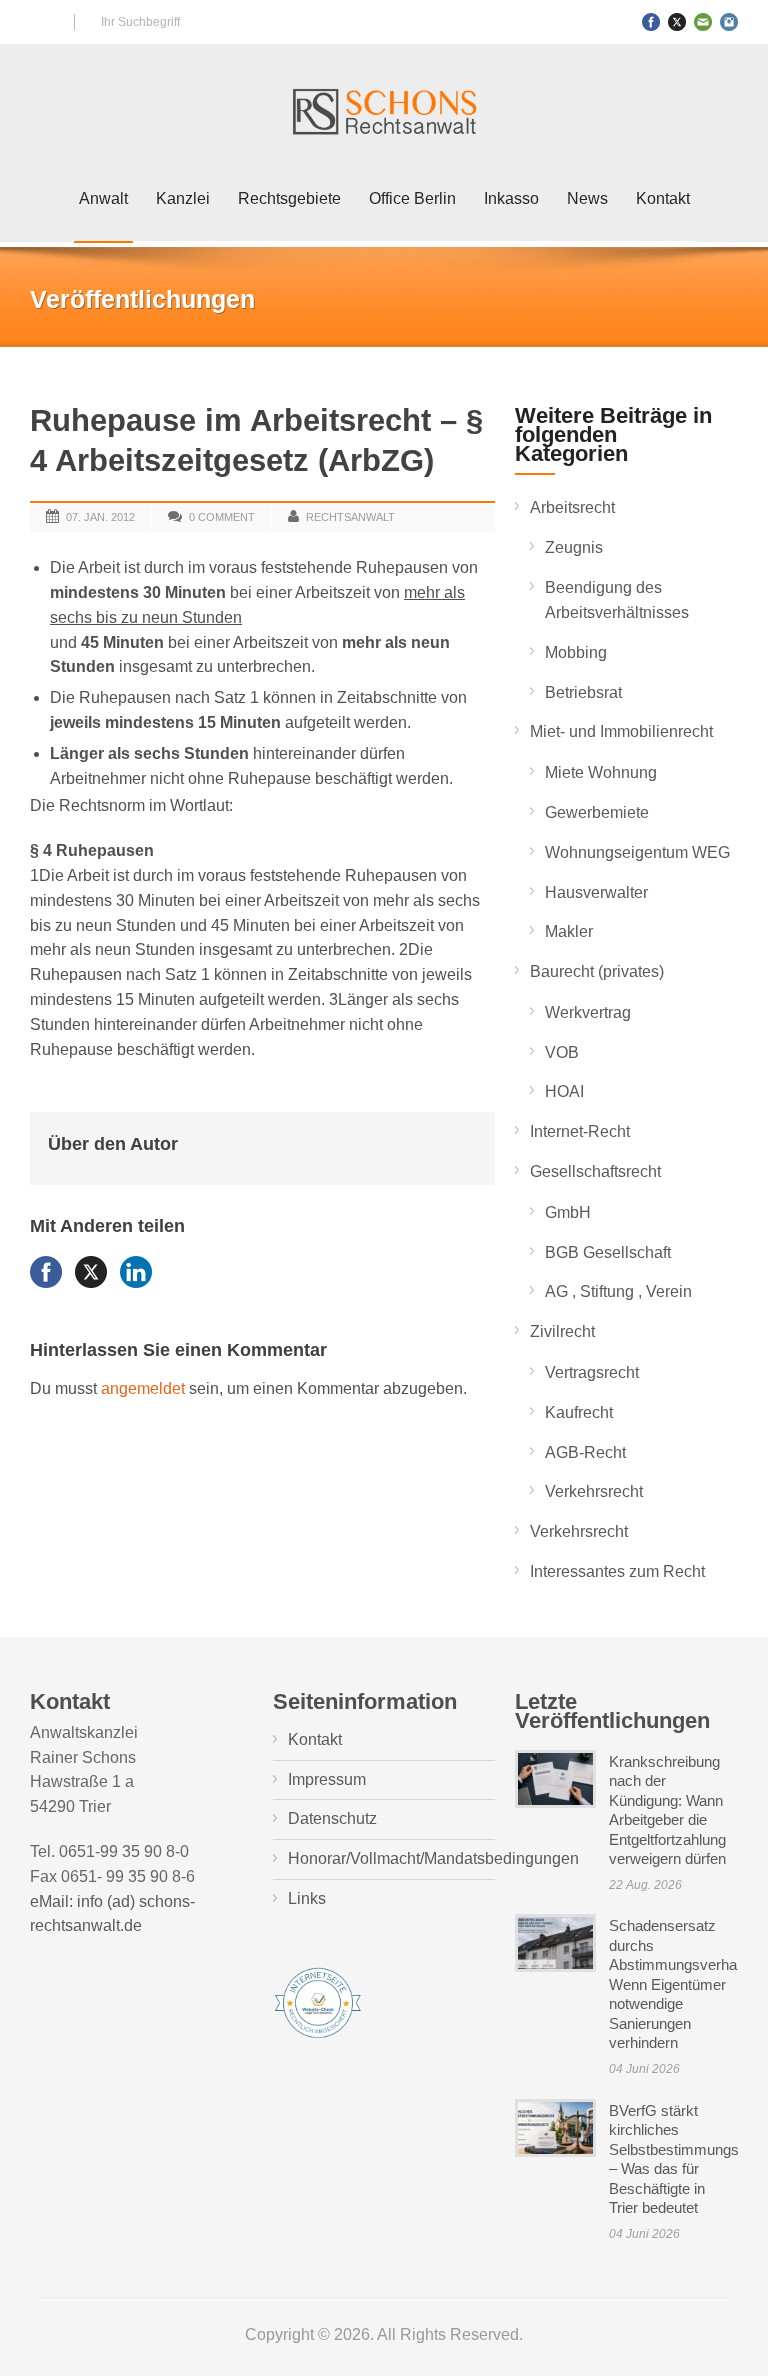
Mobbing (576, 652)
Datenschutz (332, 1818)
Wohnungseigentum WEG (637, 852)
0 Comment (222, 517)
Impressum (327, 1779)
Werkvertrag (588, 1012)
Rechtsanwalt (350, 517)
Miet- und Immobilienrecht (621, 731)
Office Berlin (412, 198)
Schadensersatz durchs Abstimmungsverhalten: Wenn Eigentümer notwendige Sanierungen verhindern (686, 1984)
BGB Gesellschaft (608, 1252)
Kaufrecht (579, 1412)
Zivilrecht (562, 1331)
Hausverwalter (596, 892)
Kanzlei (183, 198)
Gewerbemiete (597, 812)
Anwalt (103, 198)
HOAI (564, 1091)
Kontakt (663, 198)
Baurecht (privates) (597, 971)
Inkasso (511, 198)
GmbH (568, 1212)
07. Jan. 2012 (100, 517)
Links (307, 1898)
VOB (562, 1052)
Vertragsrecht (592, 1372)
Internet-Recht (580, 1131)
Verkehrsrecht (594, 1491)
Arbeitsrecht (572, 507)
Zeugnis (574, 547)
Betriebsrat (583, 692)
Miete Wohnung (601, 772)
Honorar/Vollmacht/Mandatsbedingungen (433, 1858)
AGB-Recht (585, 1452)
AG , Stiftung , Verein (618, 1291)
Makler (569, 931)
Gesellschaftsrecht (595, 1171)
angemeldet (143, 1388)
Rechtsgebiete (289, 198)
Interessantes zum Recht (617, 1571)
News (587, 198)
